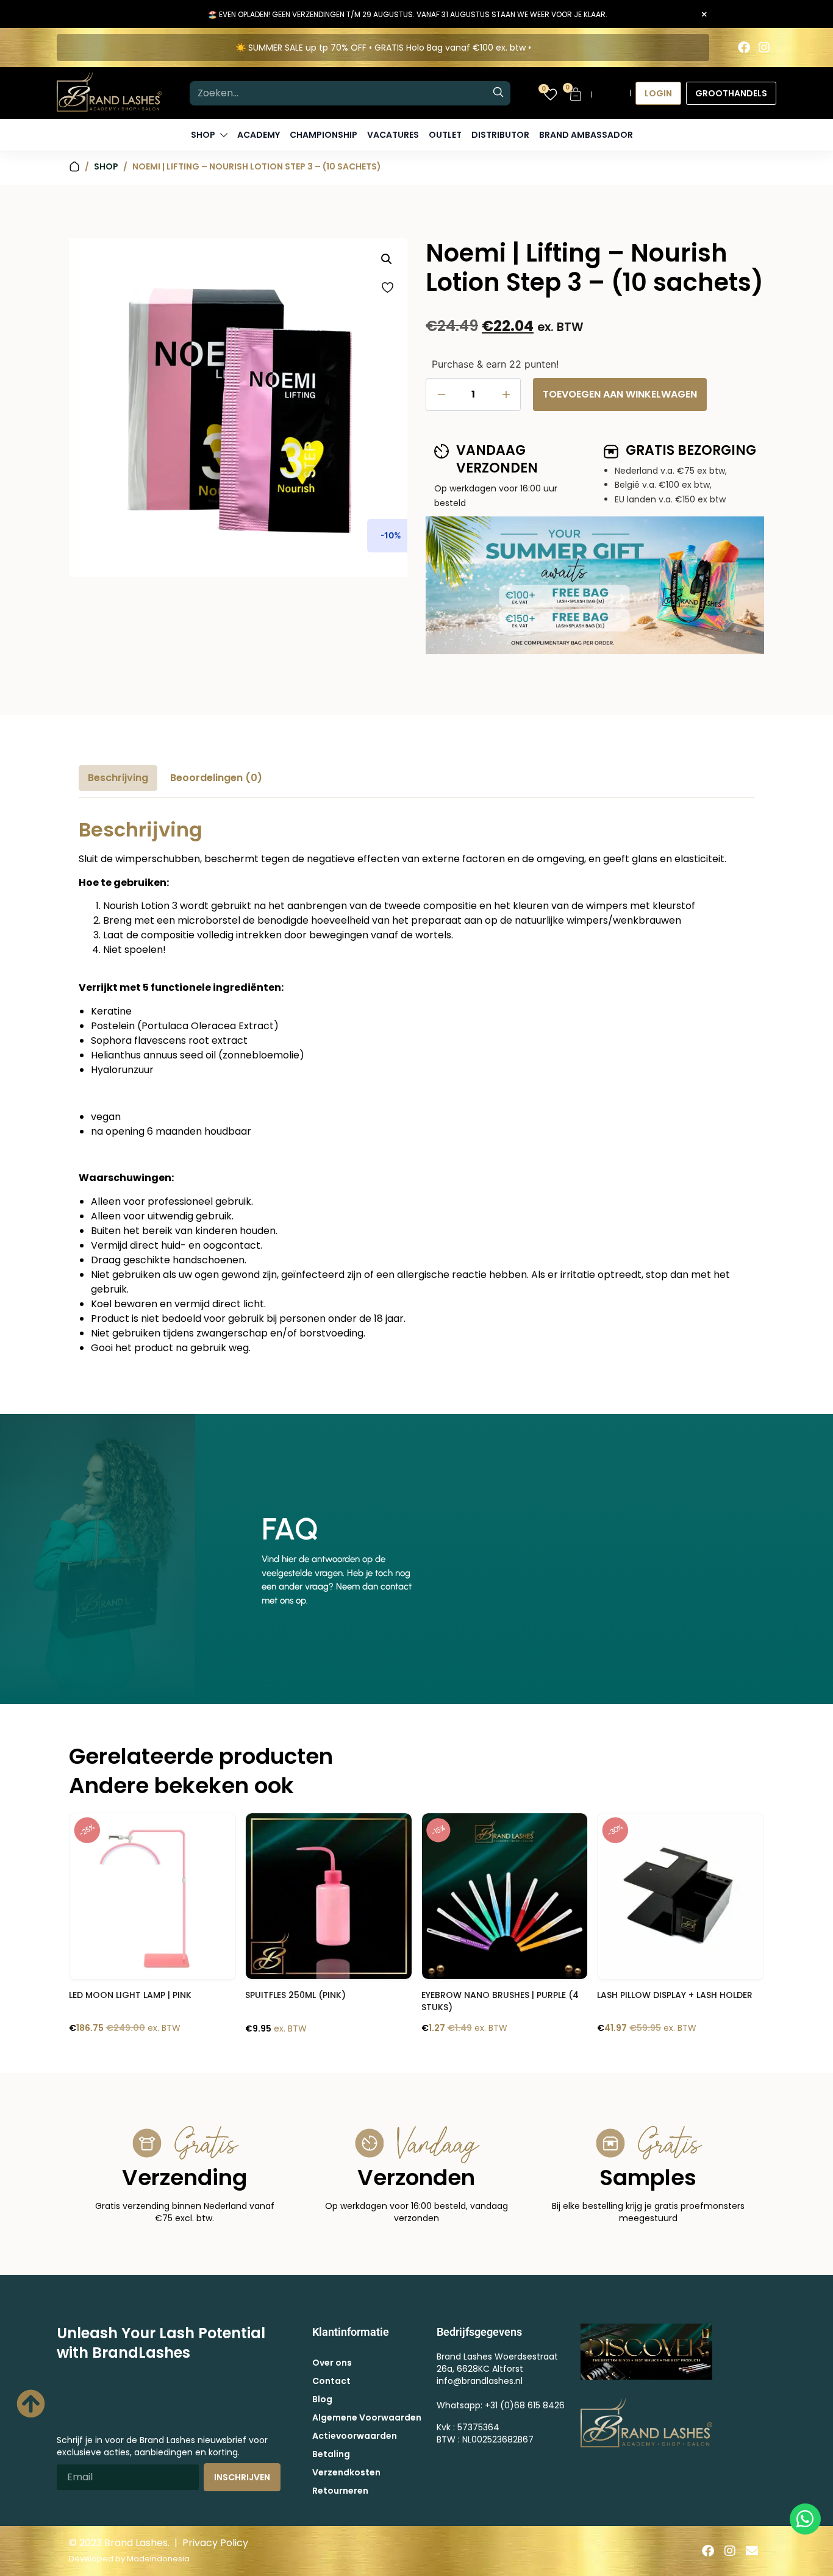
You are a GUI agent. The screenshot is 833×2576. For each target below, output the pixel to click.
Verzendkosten (346, 2472)
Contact (331, 2381)
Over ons (332, 2363)
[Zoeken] (498, 93)
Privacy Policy (215, 2543)
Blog (322, 2399)
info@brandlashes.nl (480, 2381)
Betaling (331, 2454)
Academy (259, 135)
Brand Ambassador (586, 135)
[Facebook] (744, 48)
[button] (387, 259)
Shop (106, 166)
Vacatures (393, 135)
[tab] (118, 778)
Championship (324, 135)
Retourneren (340, 2491)
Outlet (445, 135)
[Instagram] (764, 48)
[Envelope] (752, 2551)
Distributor (500, 135)
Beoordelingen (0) (216, 778)
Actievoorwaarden (355, 2436)
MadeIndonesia (158, 2559)
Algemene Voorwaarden (367, 2417)
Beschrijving (118, 778)
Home (74, 167)
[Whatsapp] (805, 2519)
